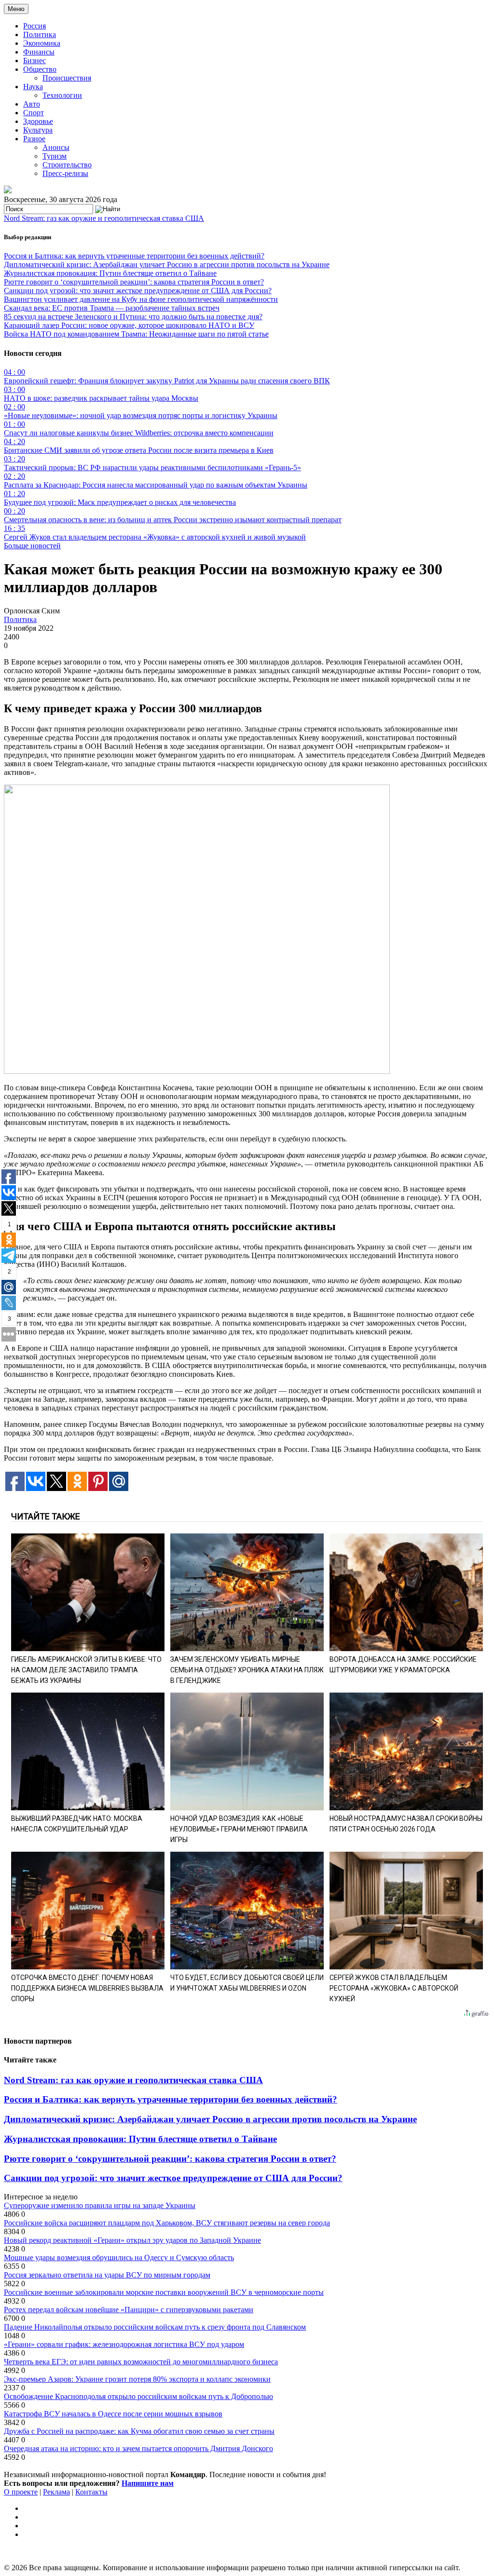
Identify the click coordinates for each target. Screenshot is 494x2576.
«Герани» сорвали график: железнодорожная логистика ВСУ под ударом (124, 2344)
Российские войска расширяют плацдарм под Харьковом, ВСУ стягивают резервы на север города (167, 2223)
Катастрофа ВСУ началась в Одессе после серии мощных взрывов (113, 2414)
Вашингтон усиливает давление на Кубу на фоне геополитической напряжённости (141, 299)
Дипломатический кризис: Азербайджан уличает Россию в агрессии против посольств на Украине (167, 264)
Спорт (34, 113)
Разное (34, 139)
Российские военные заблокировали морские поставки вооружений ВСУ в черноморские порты (164, 2292)
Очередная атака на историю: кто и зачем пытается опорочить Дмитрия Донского (138, 2448)
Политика (40, 34)
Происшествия (67, 78)
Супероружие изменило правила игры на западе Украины (100, 2205)
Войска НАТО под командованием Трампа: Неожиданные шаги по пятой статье (136, 334)
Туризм (55, 156)
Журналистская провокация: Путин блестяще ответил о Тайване (110, 273)
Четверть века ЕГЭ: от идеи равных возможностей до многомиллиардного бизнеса (141, 2362)
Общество (40, 69)
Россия (34, 26)
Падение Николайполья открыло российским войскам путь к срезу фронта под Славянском (155, 2327)
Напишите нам (148, 2483)
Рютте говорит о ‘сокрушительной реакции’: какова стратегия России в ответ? (134, 282)
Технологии (62, 95)
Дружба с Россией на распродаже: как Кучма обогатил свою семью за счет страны (139, 2431)
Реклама (56, 2492)
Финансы (39, 52)
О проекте (21, 2492)
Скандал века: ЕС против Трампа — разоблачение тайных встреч (112, 308)
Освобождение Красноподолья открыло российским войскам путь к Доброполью (138, 2396)
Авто (32, 104)
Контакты (91, 2492)
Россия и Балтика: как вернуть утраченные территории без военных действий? (134, 256)
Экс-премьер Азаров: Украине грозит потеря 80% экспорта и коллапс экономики (137, 2379)
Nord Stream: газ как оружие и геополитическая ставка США (104, 218)
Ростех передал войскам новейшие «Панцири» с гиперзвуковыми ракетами (129, 2310)
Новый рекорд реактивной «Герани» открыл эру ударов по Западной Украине (132, 2240)
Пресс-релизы (65, 173)
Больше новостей (32, 546)
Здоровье (38, 121)
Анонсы (56, 147)
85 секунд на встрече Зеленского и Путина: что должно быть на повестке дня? (133, 317)
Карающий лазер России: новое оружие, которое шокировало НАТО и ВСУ (129, 325)
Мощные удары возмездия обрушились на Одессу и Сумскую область (119, 2257)
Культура (38, 130)
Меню (16, 9)
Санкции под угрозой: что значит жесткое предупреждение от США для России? (138, 291)
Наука (33, 87)
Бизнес (34, 61)
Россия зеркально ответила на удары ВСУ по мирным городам (107, 2275)
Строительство (67, 165)
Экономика (42, 43)
